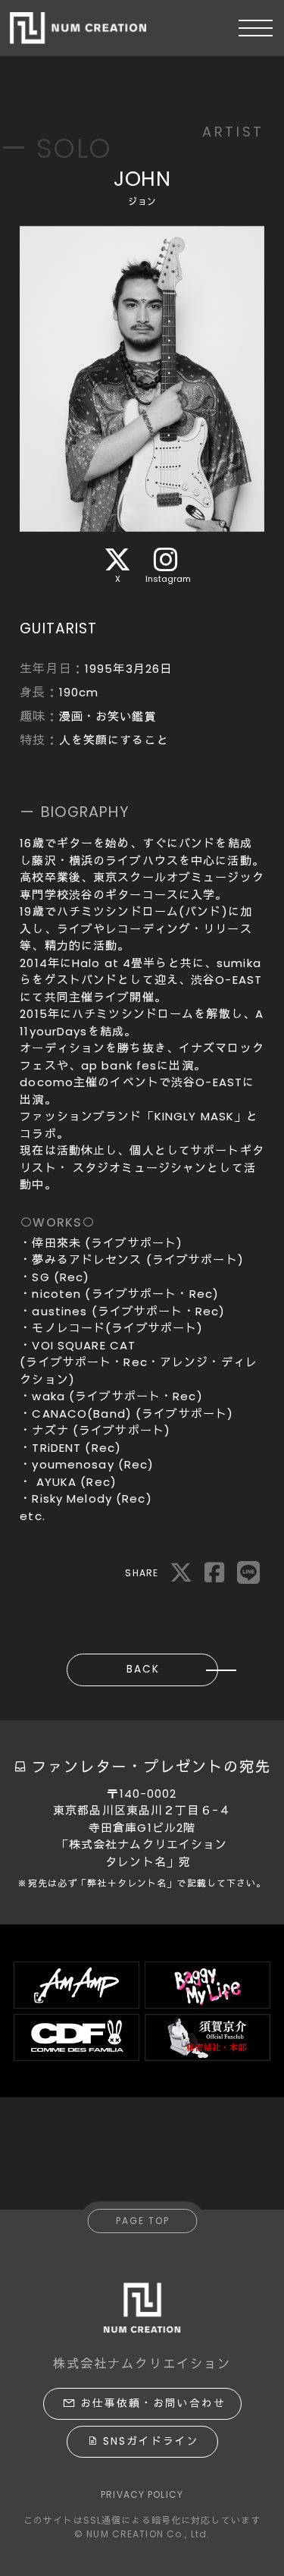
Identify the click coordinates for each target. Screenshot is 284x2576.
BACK (143, 1669)
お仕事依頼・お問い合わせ (153, 2403)
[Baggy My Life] (208, 1985)
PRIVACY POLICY (142, 2494)
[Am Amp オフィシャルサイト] (76, 1985)
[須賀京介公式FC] (208, 2037)
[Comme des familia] (76, 2037)
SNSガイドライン (151, 2441)
